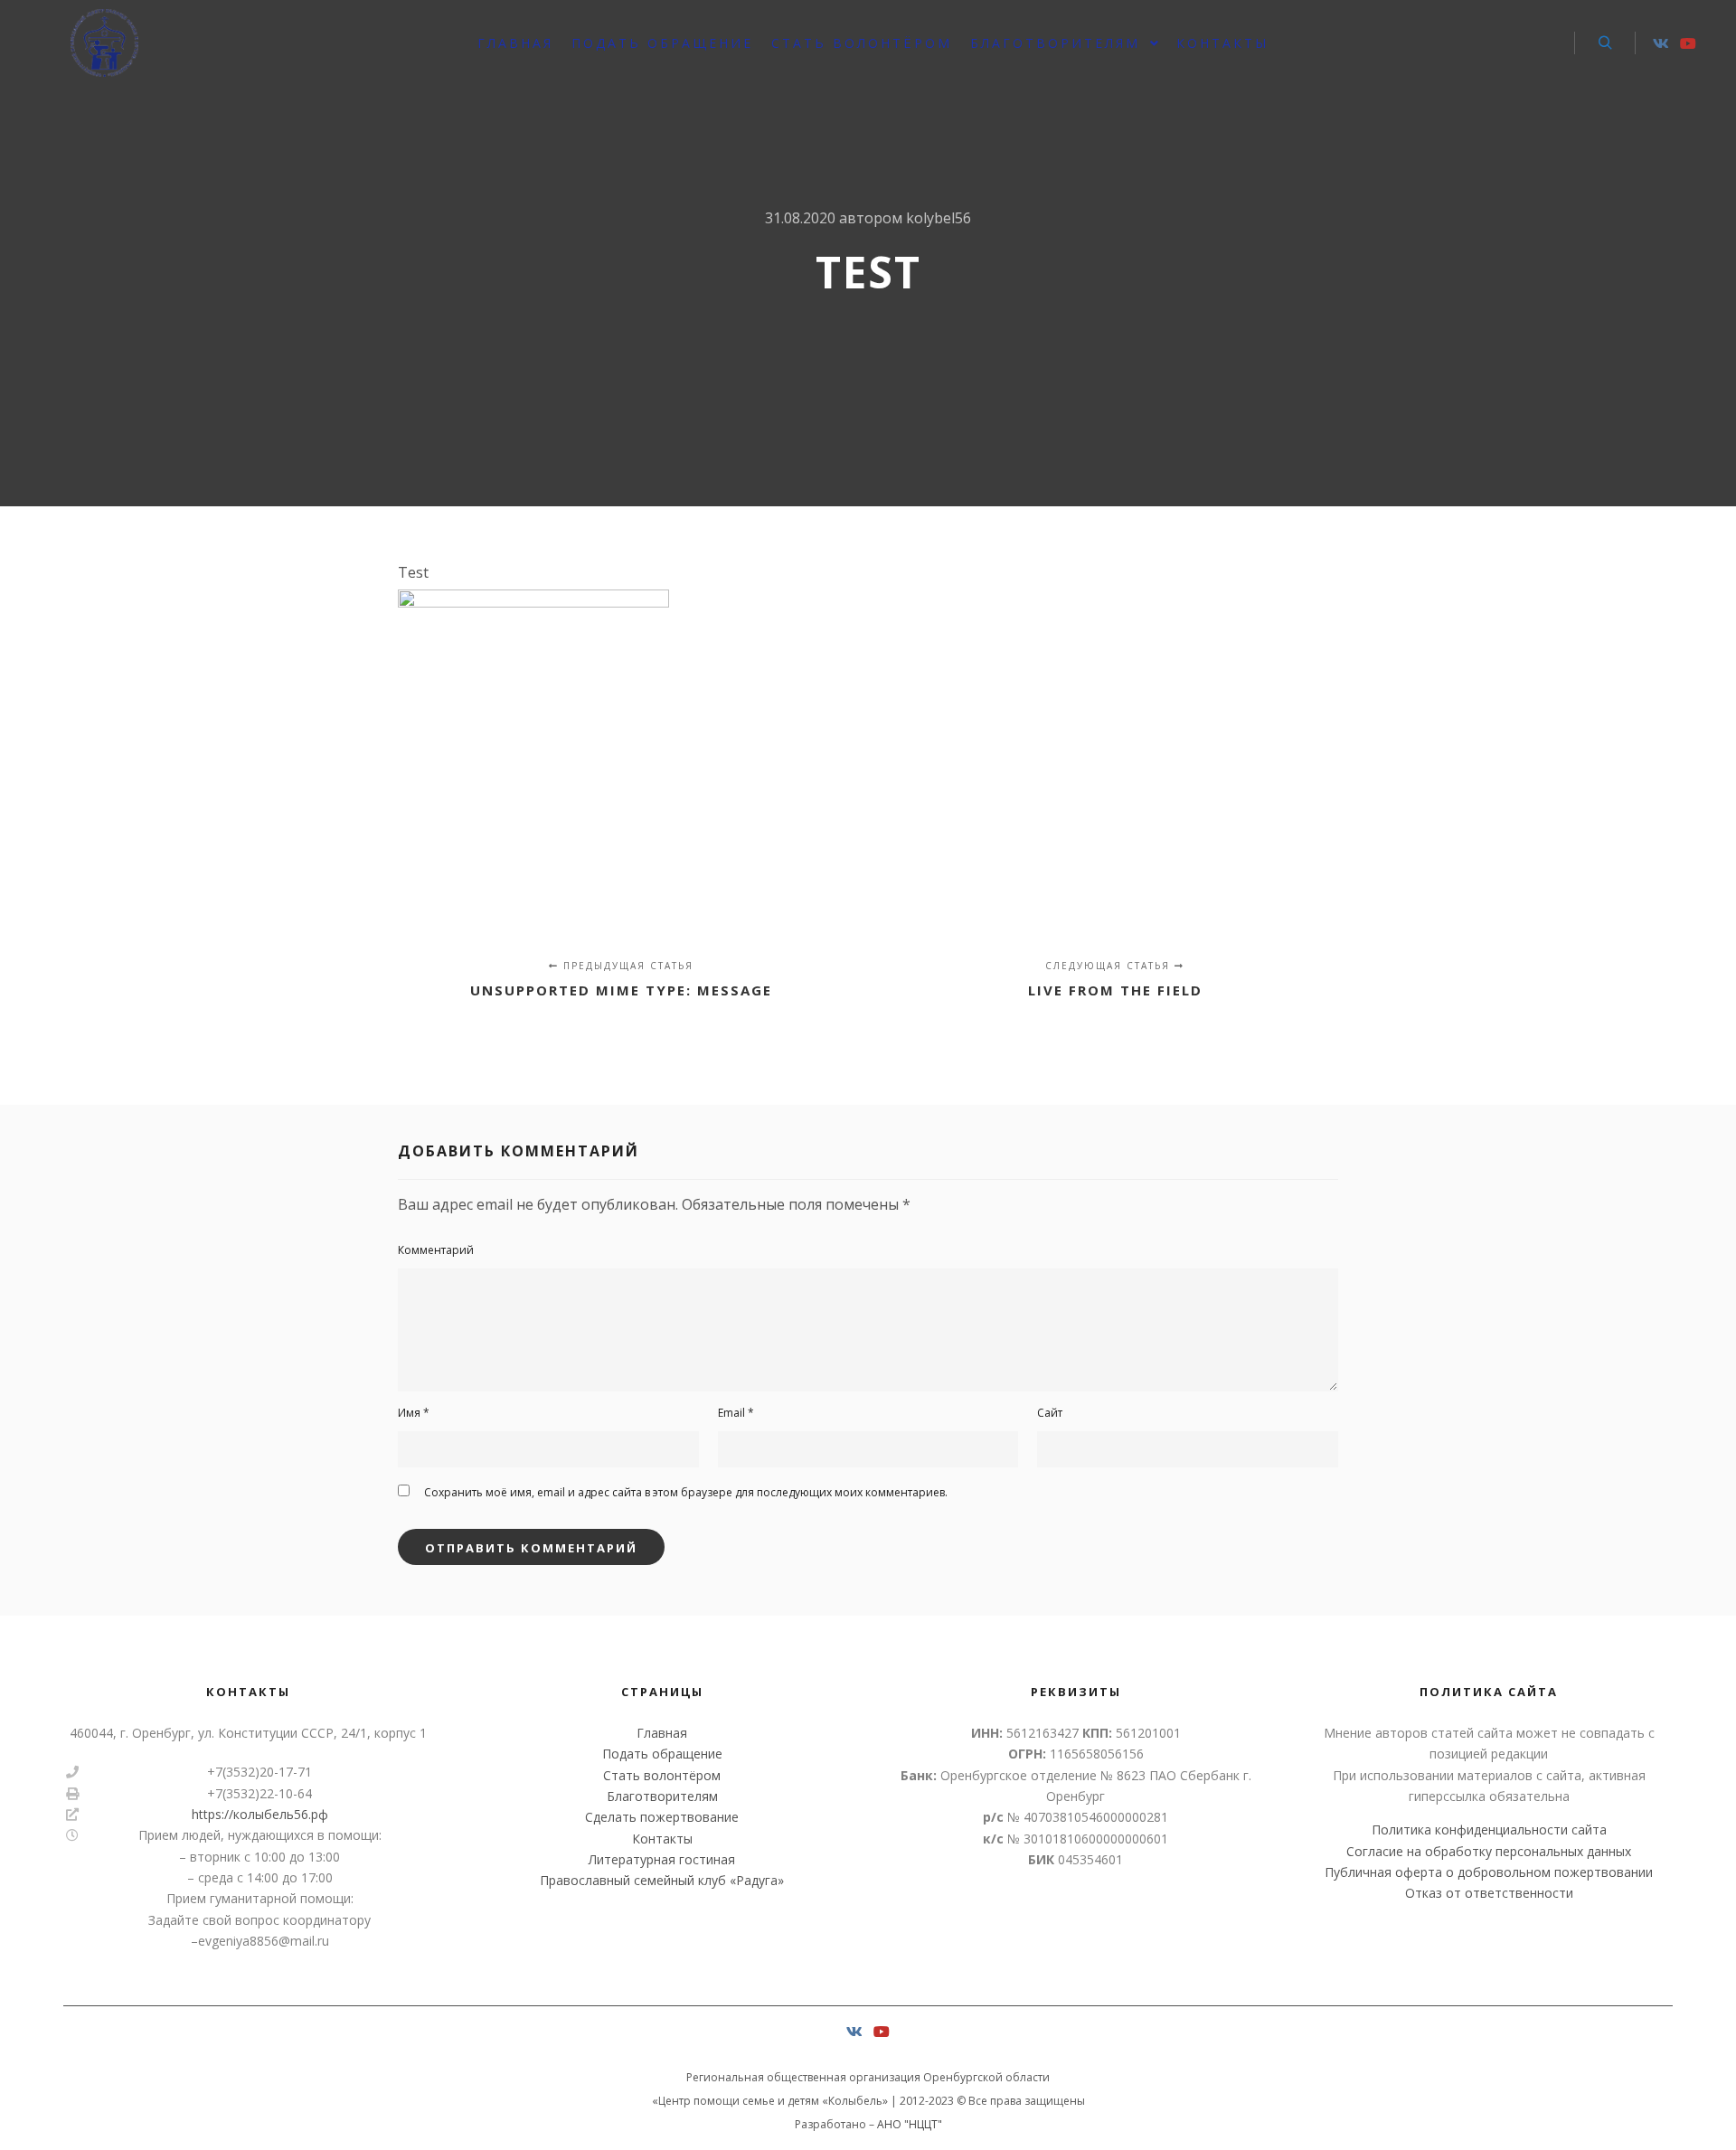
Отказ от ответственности (1489, 1893)
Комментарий (436, 1250)
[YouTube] (1688, 43)
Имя (414, 1413)
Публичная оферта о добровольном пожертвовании (1489, 1872)
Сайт (1050, 1413)
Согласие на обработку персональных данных (1489, 1851)
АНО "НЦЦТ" (910, 2124)
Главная (662, 1733)
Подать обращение (662, 1754)
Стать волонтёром (662, 1775)
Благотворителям (662, 1796)
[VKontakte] (1661, 43)
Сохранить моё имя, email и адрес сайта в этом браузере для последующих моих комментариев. (686, 1492)
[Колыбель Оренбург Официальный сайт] (104, 43)
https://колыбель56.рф (260, 1814)
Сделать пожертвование (662, 1817)
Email (736, 1413)
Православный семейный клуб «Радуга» (662, 1880)
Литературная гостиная (662, 1859)
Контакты (662, 1839)
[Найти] (1605, 43)
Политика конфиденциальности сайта (1489, 1829)
